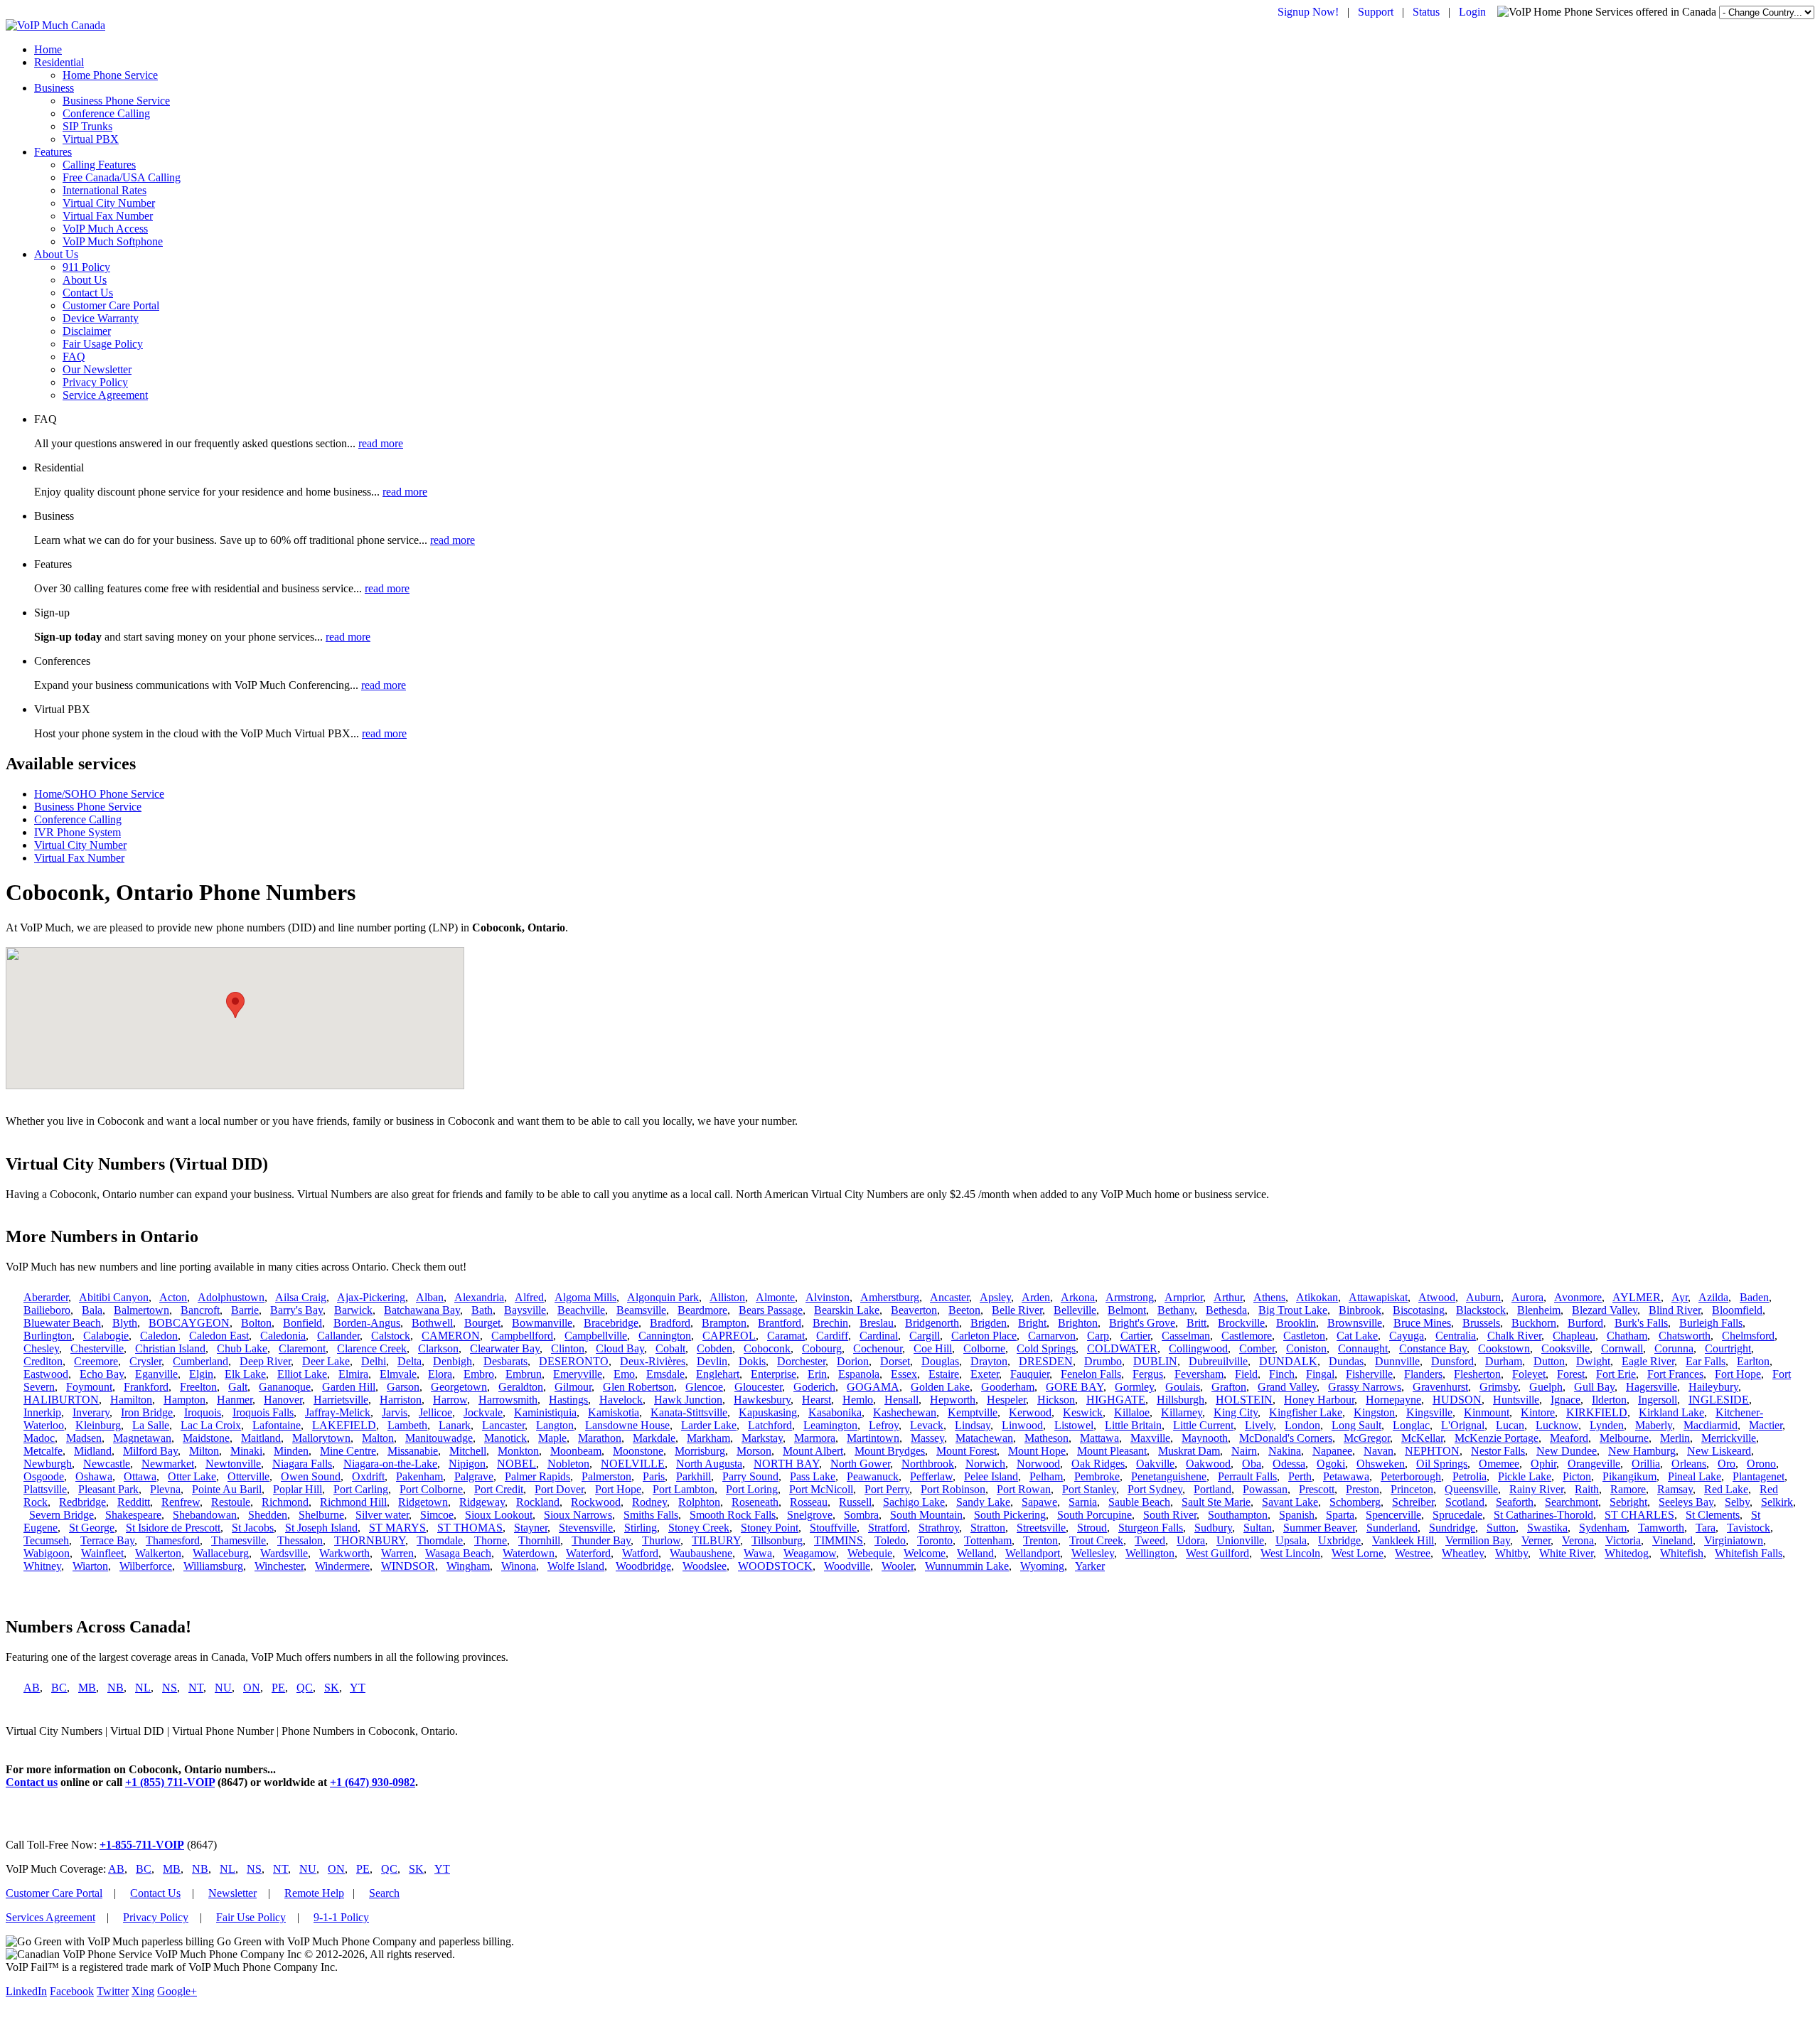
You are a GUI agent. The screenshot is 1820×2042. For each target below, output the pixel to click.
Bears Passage (771, 1310)
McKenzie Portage (1497, 1438)
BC (59, 1688)
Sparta (1340, 1515)
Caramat (786, 1336)
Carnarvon (1052, 1336)
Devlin (712, 1361)
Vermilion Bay (1478, 1540)
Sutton (1501, 1528)
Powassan (1265, 1489)
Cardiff (832, 1336)
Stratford (888, 1528)
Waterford (588, 1553)
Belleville (1075, 1310)
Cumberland (200, 1361)
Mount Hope (1037, 1451)
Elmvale (398, 1374)
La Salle (151, 1425)
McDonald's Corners (1286, 1438)
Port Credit (499, 1489)
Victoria (1623, 1540)
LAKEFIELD (344, 1425)
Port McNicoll (821, 1489)
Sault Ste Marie (1216, 1502)
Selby (1737, 1502)
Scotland (1465, 1502)
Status (1426, 12)
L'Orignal (1463, 1425)
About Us (56, 254)
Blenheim (1539, 1310)
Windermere (342, 1566)
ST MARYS (397, 1528)
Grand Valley (1287, 1387)
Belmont (1127, 1310)
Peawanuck (873, 1476)
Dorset (895, 1361)
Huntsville (1516, 1400)
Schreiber (1413, 1502)
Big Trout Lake (1293, 1310)
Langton (555, 1425)
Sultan (1258, 1528)
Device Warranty (101, 318)
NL (143, 1688)
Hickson (1056, 1400)
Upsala (1291, 1540)
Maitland (261, 1438)
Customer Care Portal (111, 305)
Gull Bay (1594, 1387)
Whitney (42, 1566)
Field (1246, 1374)
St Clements (1713, 1515)
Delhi (374, 1361)
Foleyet (1529, 1374)
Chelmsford (1748, 1336)
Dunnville (1397, 1361)
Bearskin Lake (847, 1310)
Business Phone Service (116, 101)
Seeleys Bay (1686, 1502)
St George (92, 1528)
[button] (235, 1005)
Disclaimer (87, 331)
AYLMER (1637, 1297)
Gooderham (1008, 1387)
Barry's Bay (296, 1310)
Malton (378, 1438)
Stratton (988, 1528)
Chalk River (1514, 1336)
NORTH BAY (786, 1464)
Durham (1504, 1361)
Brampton (724, 1323)
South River (1170, 1515)
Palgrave (474, 1476)
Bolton (256, 1323)
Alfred (529, 1297)
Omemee (1499, 1464)
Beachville (581, 1310)
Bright (1032, 1323)
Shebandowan (205, 1515)
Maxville (1150, 1438)
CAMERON (451, 1336)
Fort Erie (1616, 1374)
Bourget (482, 1323)
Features (53, 152)
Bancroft (200, 1310)
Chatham (1627, 1336)
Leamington (830, 1425)
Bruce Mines (1422, 1323)
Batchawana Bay (422, 1310)
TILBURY (716, 1540)
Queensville (1471, 1489)
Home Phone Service (110, 75)
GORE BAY (1075, 1387)
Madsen (84, 1438)
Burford (1585, 1323)
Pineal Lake (1695, 1476)
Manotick (505, 1438)
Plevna (165, 1489)
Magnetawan (142, 1438)
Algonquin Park (663, 1297)
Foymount (89, 1387)
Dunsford (1452, 1361)
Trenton (1040, 1540)
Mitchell (468, 1451)
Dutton (1549, 1361)
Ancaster (949, 1297)
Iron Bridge (147, 1412)
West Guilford (1217, 1553)
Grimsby (1499, 1387)
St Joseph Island (321, 1528)
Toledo (890, 1540)
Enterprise (773, 1374)
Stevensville (586, 1528)
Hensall (901, 1400)
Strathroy (939, 1528)
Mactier (1766, 1425)
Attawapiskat (1378, 1297)
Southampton (1238, 1515)
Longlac (1411, 1425)
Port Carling (361, 1489)
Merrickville (1729, 1438)
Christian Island (170, 1348)
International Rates (105, 190)
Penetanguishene (1169, 1476)
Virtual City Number (109, 203)
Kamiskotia (614, 1412)
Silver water (382, 1515)
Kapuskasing (768, 1412)
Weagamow (810, 1553)
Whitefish (1682, 1553)
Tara (1706, 1528)
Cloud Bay (620, 1348)
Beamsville (641, 1310)
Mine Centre (348, 1451)
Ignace (1565, 1400)
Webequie (870, 1553)
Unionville (1240, 1540)
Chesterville (97, 1348)
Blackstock (1481, 1310)
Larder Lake (709, 1425)
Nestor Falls (1498, 1451)
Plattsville (45, 1489)
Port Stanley (1089, 1489)
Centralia (1456, 1336)
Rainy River (1536, 1489)
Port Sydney (1155, 1489)
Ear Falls (1706, 1361)
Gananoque (285, 1387)
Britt (1197, 1323)
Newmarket (168, 1464)
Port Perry (887, 1489)
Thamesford (173, 1540)
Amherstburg (890, 1297)
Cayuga (1407, 1336)
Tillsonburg (777, 1540)
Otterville (248, 1476)
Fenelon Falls (1091, 1374)
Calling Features (99, 165)
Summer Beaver (1319, 1528)
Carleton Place (984, 1336)
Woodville (847, 1566)
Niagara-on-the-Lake (390, 1464)
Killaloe (1132, 1412)
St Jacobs (253, 1528)
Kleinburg (98, 1425)
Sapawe (1039, 1502)
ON (252, 1688)
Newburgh (48, 1464)
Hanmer (235, 1400)
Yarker (1090, 1566)
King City (1236, 1412)
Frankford (146, 1387)
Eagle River (1648, 1361)
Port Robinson (953, 1489)
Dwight (1593, 1361)
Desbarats (505, 1361)
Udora (1191, 1540)
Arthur (1228, 1297)
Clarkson (438, 1348)
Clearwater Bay (505, 1348)
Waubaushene (701, 1553)
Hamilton (131, 1400)
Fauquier (1030, 1374)
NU (223, 1688)
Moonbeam (576, 1451)
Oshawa (94, 1476)
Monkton (518, 1451)
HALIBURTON (61, 1400)
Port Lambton (684, 1489)
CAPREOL (729, 1336)
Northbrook (928, 1464)
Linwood (1022, 1425)
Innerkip (42, 1412)
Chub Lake (242, 1348)
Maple (552, 1438)
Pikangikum (1629, 1476)
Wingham (468, 1566)
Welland (975, 1553)
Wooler (898, 1566)
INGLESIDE (1719, 1400)
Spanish (1297, 1515)
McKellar (1422, 1438)
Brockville (1241, 1323)
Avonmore (1578, 1297)
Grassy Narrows (1365, 1387)
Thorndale (440, 1540)
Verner (1536, 1540)
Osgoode (44, 1476)
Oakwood (1208, 1464)
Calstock (391, 1336)
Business (54, 88)
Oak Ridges (1098, 1464)
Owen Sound (311, 1476)
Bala (92, 1310)
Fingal (1320, 1374)
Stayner (531, 1528)
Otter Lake (192, 1476)
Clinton (568, 1348)
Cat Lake (1357, 1336)
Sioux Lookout (499, 1515)
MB (87, 1688)
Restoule (231, 1502)
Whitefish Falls (1749, 1553)
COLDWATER (1122, 1348)
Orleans (1689, 1464)
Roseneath (755, 1502)
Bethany (1176, 1310)
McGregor (1367, 1438)
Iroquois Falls (263, 1412)
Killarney (1182, 1412)
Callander (338, 1336)
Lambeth (407, 1425)
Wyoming (1042, 1566)
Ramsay (1675, 1489)
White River (1566, 1553)
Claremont (302, 1348)
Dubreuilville (1218, 1361)
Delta (409, 1361)
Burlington (48, 1336)
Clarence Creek (372, 1348)
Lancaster (503, 1425)
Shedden (268, 1515)
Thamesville (239, 1540)
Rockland (538, 1502)
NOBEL (516, 1464)
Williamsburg (213, 1566)
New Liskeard (1719, 1451)
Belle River (1017, 1310)
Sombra (861, 1515)
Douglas (940, 1361)
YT (358, 1688)
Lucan (1510, 1425)
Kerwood (1030, 1412)
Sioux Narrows (578, 1515)
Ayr (1680, 1297)
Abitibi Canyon (114, 1297)
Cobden (714, 1348)
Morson (754, 1451)
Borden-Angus (367, 1323)
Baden (1754, 1297)
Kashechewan (905, 1412)
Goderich (814, 1387)
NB (116, 1688)
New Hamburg (1642, 1451)
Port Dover (559, 1489)
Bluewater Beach (62, 1323)
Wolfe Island (576, 1566)
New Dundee (1567, 1451)
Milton (204, 1451)
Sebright (1628, 1502)
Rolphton (699, 1502)
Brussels (1481, 1323)
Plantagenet (1759, 1476)
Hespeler (1006, 1400)
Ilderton (1609, 1400)
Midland (93, 1451)
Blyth (125, 1323)
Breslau (877, 1323)
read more (381, 443)
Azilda (1713, 1297)
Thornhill (539, 1540)
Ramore (1628, 1489)
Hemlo (858, 1400)
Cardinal (879, 1336)
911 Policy (86, 267)
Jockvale (483, 1412)
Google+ (177, 1991)
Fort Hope (1738, 1374)
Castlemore (1247, 1336)
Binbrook (1360, 1310)
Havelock (621, 1400)
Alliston (727, 1297)
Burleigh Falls (1711, 1323)
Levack (927, 1425)
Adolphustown (231, 1297)
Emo (624, 1374)
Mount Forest (967, 1451)
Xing (143, 1991)
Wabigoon (47, 1553)
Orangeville (1594, 1464)
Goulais (1183, 1387)
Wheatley (1463, 1553)
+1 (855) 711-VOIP (170, 1782)
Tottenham (988, 1540)
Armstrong (1130, 1297)
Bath (482, 1310)
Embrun (524, 1374)
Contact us (32, 1782)
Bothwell (432, 1323)
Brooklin (1296, 1323)
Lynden (1607, 1425)
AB (32, 1688)
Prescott (1317, 1489)
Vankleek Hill (1403, 1540)
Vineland (1672, 1540)
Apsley (995, 1297)
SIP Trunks (87, 126)
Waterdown (529, 1553)
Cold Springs (1046, 1348)
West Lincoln (1290, 1553)
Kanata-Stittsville (689, 1412)
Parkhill (694, 1476)
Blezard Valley (1605, 1310)
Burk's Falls (1641, 1323)
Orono (1761, 1464)
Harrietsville (341, 1400)
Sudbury (1213, 1528)
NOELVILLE (633, 1464)
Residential (59, 62)
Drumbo (1103, 1361)
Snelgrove (810, 1515)
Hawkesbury (762, 1400)
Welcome (925, 1553)
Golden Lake (940, 1387)
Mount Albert (813, 1451)
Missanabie (413, 1451)
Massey (927, 1438)
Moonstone (638, 1451)
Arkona (1078, 1297)
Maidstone (206, 1438)
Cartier (1135, 1336)
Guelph (1546, 1387)
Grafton (1229, 1387)
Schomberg (1355, 1502)
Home (48, 49)
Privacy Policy (95, 382)
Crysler (145, 1361)
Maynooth (1205, 1438)
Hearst (817, 1400)
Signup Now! (1308, 12)
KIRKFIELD (1597, 1412)
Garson (403, 1387)
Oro (1727, 1464)
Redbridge (82, 1502)
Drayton (989, 1361)
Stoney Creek (699, 1528)
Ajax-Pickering (371, 1297)
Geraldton (521, 1387)
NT (196, 1688)
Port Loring (752, 1489)
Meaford (1569, 1438)
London (1302, 1425)
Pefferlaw (931, 1476)
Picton (1577, 1476)
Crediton (43, 1361)
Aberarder (46, 1297)
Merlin (1675, 1438)
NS (170, 1688)
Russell (855, 1502)
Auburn (1483, 1297)
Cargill (925, 1336)
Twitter (113, 1991)
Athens (1269, 1297)
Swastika (1547, 1528)
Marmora (815, 1438)
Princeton (1412, 1489)
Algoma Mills (585, 1297)
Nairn (1244, 1451)
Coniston (1306, 1348)
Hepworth (953, 1400)
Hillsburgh (1181, 1400)
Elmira (353, 1374)
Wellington (1150, 1553)
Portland (1213, 1489)
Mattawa (1099, 1438)
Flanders (1423, 1374)
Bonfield (303, 1323)
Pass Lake (813, 1476)
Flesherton (1477, 1374)
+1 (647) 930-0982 (373, 1782)
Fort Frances (1675, 1374)
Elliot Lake (302, 1374)
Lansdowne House (627, 1425)
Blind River (1675, 1310)
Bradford (670, 1323)
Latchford (770, 1425)
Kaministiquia (545, 1412)
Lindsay (973, 1425)
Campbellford (522, 1336)
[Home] (55, 25)
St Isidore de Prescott (173, 1528)
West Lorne (1358, 1553)
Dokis (752, 1361)
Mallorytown (321, 1438)
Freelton (198, 1387)
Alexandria (479, 1297)
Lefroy (884, 1425)
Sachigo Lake (914, 1502)
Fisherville (1369, 1374)
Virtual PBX (91, 139)
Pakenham (419, 1476)
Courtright (1728, 1348)
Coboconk (767, 1348)
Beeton (964, 1310)
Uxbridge (1339, 1540)
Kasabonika (835, 1412)
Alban (430, 1297)
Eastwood (46, 1374)
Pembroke (1097, 1476)
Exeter (985, 1374)
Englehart (718, 1374)
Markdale (654, 1438)
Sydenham (1603, 1528)
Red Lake (1726, 1489)
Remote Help (314, 1893)
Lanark (455, 1425)
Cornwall (1622, 1348)
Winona (519, 1566)
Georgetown (459, 1387)
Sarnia (1083, 1502)
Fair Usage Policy (103, 344)
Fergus (1148, 1374)
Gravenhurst (1440, 1387)
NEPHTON (1432, 1451)
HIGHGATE (1116, 1400)
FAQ (74, 357)
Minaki (246, 1451)
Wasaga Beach (458, 1553)
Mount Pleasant (1112, 1451)
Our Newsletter (97, 369)
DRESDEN (1046, 1361)
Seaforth (1515, 1502)
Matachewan (984, 1438)
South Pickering (1010, 1515)
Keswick (1083, 1412)
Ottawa (140, 1476)
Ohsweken (1381, 1464)
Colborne (984, 1348)
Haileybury (1713, 1387)
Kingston (1374, 1412)
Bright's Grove (1142, 1323)
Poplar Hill (298, 1489)
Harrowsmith (508, 1400)
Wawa (758, 1553)
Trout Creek (1096, 1540)
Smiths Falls (651, 1515)
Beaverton (914, 1310)
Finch (1282, 1374)
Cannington (665, 1336)
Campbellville (596, 1336)
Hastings (568, 1400)
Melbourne (1624, 1438)
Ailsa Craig (301, 1297)
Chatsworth (1685, 1336)
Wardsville (284, 1553)
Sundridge (1452, 1528)
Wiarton (90, 1566)
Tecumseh (46, 1540)
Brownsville (1355, 1323)
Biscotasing (1419, 1310)
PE (278, 1688)
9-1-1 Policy (341, 1917)
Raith (1587, 1489)
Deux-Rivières (653, 1361)
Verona (1578, 1540)
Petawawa (1346, 1476)
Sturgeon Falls (1151, 1528)
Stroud (1092, 1528)
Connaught (1363, 1348)
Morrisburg (700, 1451)
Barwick (353, 1310)
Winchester (279, 1566)
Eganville (156, 1374)
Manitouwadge (439, 1438)
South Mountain (926, 1515)
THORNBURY (370, 1540)
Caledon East (219, 1336)
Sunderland (1392, 1528)
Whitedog (1627, 1553)
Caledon (159, 1336)
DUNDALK (1288, 1361)
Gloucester (758, 1387)
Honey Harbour (1319, 1400)
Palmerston (606, 1476)
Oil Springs (1442, 1464)
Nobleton (568, 1464)
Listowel (1074, 1425)
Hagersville (1652, 1387)
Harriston (401, 1400)
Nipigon (467, 1464)
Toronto (935, 1540)
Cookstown (1504, 1348)
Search (384, 1893)
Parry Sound (750, 1476)
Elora (440, 1374)
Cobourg (822, 1348)
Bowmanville (542, 1323)
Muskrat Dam (1189, 1451)
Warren (397, 1553)
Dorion (853, 1361)
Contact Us (88, 293)
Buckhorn (1534, 1323)
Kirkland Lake (1671, 1412)
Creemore (96, 1361)
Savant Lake (1290, 1502)
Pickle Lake (1525, 1476)
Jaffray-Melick (338, 1412)
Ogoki (1331, 1464)
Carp (1098, 1336)
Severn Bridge (61, 1515)
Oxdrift (368, 1476)
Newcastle (107, 1464)
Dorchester (801, 1361)
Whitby (1511, 1553)
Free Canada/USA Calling (122, 177)
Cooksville (1565, 1348)
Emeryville (578, 1374)
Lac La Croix (211, 1425)
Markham (708, 1438)
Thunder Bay (601, 1540)
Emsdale (665, 1374)
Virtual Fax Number (108, 216)
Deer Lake (326, 1361)
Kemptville (973, 1412)
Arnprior (1184, 1297)
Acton (173, 1297)
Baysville (525, 1310)
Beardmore (702, 1310)
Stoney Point (770, 1528)
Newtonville (233, 1464)
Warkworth (344, 1553)
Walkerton (158, 1553)
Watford (640, 1553)
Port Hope (618, 1489)
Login (1472, 12)
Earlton (1753, 1361)
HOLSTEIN (1244, 1400)
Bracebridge (611, 1323)
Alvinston (828, 1297)
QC (305, 1688)
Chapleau (1574, 1336)
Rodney (649, 1502)
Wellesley (1093, 1553)
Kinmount (1487, 1412)
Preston (1363, 1489)
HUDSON (1457, 1400)
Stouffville (833, 1528)
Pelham (1046, 1476)
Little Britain (1133, 1425)
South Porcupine (1094, 1515)
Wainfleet (102, 1553)
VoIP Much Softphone (113, 241)
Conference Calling (106, 113)
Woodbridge (643, 1566)
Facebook (72, 1991)
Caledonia (283, 1336)
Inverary (91, 1412)
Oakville (1155, 1464)
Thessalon (300, 1540)
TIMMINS (839, 1540)
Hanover (283, 1400)
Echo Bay (102, 1374)
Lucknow (1557, 1425)
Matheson (1046, 1438)
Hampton (184, 1400)
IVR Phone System (77, 832)
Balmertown (141, 1310)
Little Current (1203, 1425)
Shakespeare (133, 1515)
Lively (1259, 1425)
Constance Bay (1433, 1348)
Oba (1252, 1464)
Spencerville (1393, 1515)
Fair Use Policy (251, 1917)
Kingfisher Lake (1306, 1412)
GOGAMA (873, 1387)
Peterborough (1411, 1476)
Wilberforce (146, 1566)
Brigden (989, 1323)
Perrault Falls (1247, 1476)
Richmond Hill (353, 1502)
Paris (654, 1476)
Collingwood (1198, 1348)
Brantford (780, 1323)
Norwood (1038, 1464)
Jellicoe (435, 1412)
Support (1376, 12)
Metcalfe (43, 1451)
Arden (1036, 1297)
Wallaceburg (221, 1553)
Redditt (134, 1502)
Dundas (1346, 1361)
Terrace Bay (107, 1540)
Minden (291, 1451)
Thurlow (661, 1540)
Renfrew (181, 1502)
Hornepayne (1393, 1400)
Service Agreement (105, 395)
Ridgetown (423, 1502)
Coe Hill (933, 1348)
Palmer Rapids (537, 1476)
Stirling (641, 1528)
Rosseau (809, 1502)
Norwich (985, 1464)
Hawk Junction (688, 1400)
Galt (238, 1387)
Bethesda (1226, 1310)
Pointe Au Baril (227, 1489)
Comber (1257, 1348)
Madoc (39, 1438)
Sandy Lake (983, 1502)
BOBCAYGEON (189, 1323)
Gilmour (573, 1387)
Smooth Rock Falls (733, 1515)
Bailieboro (47, 1310)
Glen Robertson (638, 1387)
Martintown (873, 1438)
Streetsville (1041, 1528)
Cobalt (670, 1348)
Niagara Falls (302, 1464)
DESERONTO (574, 1361)
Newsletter (232, 1893)
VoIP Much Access (105, 229)
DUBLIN (1155, 1361)
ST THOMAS (470, 1528)
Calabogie (106, 1336)
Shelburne (321, 1515)
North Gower (860, 1464)
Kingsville (1429, 1412)
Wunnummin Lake (967, 1566)
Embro (479, 1374)
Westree (1413, 1553)
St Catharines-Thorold (1543, 1515)
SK (332, 1688)
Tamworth (1661, 1528)
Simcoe (437, 1515)
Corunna (1674, 1348)
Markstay (762, 1438)
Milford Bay (150, 1451)
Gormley (1134, 1387)
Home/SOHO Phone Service (99, 794)
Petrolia (1470, 1476)
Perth (1300, 1476)
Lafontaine (277, 1425)
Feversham (1199, 1374)
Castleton (1304, 1336)
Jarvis (395, 1412)
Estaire (944, 1374)
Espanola (859, 1374)
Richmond (285, 1502)
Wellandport (1033, 1553)
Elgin (201, 1374)
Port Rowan (1024, 1489)
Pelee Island (991, 1476)
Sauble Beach (1139, 1502)
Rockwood (596, 1502)
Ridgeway (482, 1502)
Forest (1571, 1374)
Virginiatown (1734, 1540)
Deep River (265, 1361)
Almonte (775, 1297)
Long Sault (1356, 1425)
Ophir (1543, 1464)
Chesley (41, 1348)
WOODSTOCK (775, 1566)
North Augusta (709, 1464)
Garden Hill (349, 1387)
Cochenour (878, 1348)
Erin (817, 1374)
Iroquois (203, 1412)
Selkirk (1777, 1502)
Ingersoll (1658, 1400)
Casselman (1186, 1336)
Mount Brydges (890, 1451)
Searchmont (1572, 1502)
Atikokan (1317, 1297)
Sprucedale (1457, 1515)
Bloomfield (1737, 1310)
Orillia (1646, 1464)
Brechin (830, 1323)
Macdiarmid (1711, 1425)
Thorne (491, 1540)
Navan (1379, 1451)
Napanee (1332, 1451)
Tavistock (1749, 1528)
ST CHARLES (1639, 1515)
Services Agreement (50, 1917)
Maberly (1654, 1425)
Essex (904, 1374)
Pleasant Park (108, 1489)
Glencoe (704, 1387)
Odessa (1289, 1464)
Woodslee (705, 1566)
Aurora (1527, 1297)
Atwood (1437, 1297)
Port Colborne (431, 1489)
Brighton (1078, 1323)
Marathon (600, 1438)
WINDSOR (408, 1566)
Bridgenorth (932, 1323)
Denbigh (453, 1361)
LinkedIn (26, 1991)
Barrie (245, 1310)
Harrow (450, 1400)
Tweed (1150, 1540)
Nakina (1285, 1451)
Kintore (1538, 1412)
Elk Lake (245, 1374)
